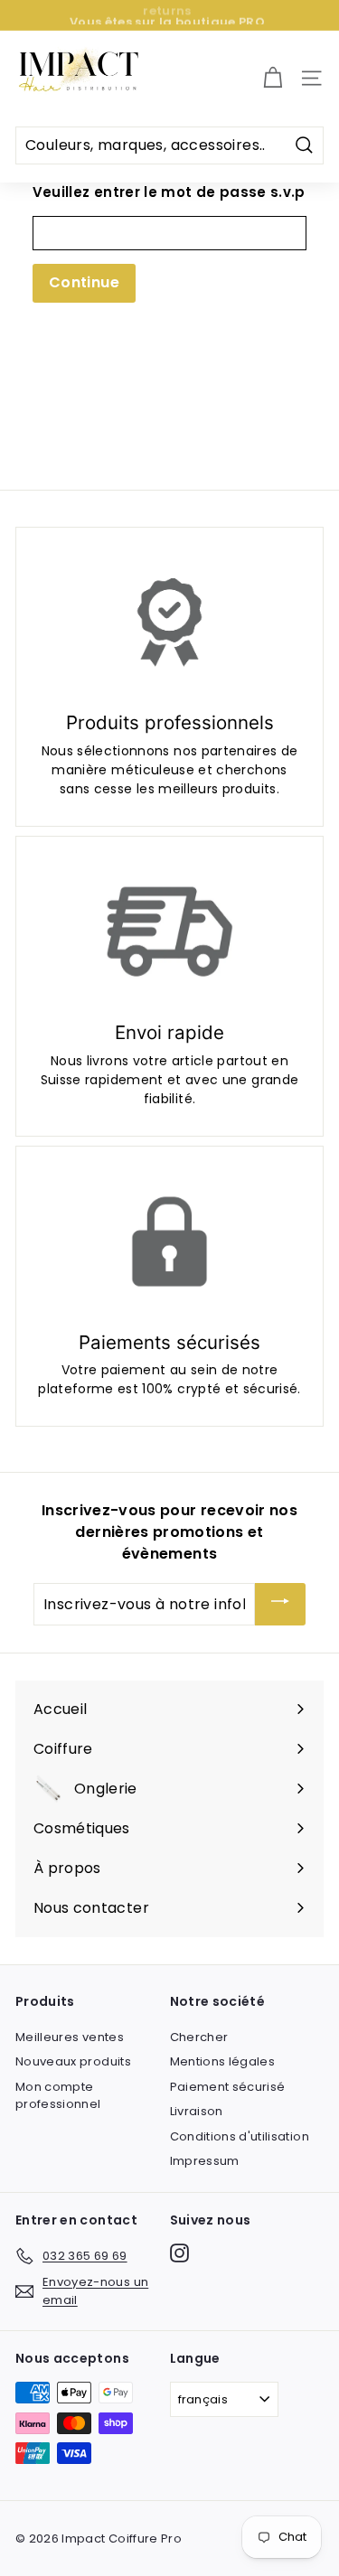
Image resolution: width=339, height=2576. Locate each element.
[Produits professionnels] (169, 623)
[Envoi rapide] (169, 932)
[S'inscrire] (280, 1604)
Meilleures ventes (70, 2037)
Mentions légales (223, 2061)
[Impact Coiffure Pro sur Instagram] (179, 2253)
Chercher (199, 2037)
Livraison (197, 2111)
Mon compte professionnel (58, 2096)
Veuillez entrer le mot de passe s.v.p (169, 192)
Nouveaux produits (73, 2061)
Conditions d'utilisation (240, 2136)
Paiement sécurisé (228, 2087)
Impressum (205, 2161)
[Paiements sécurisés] (169, 1241)
